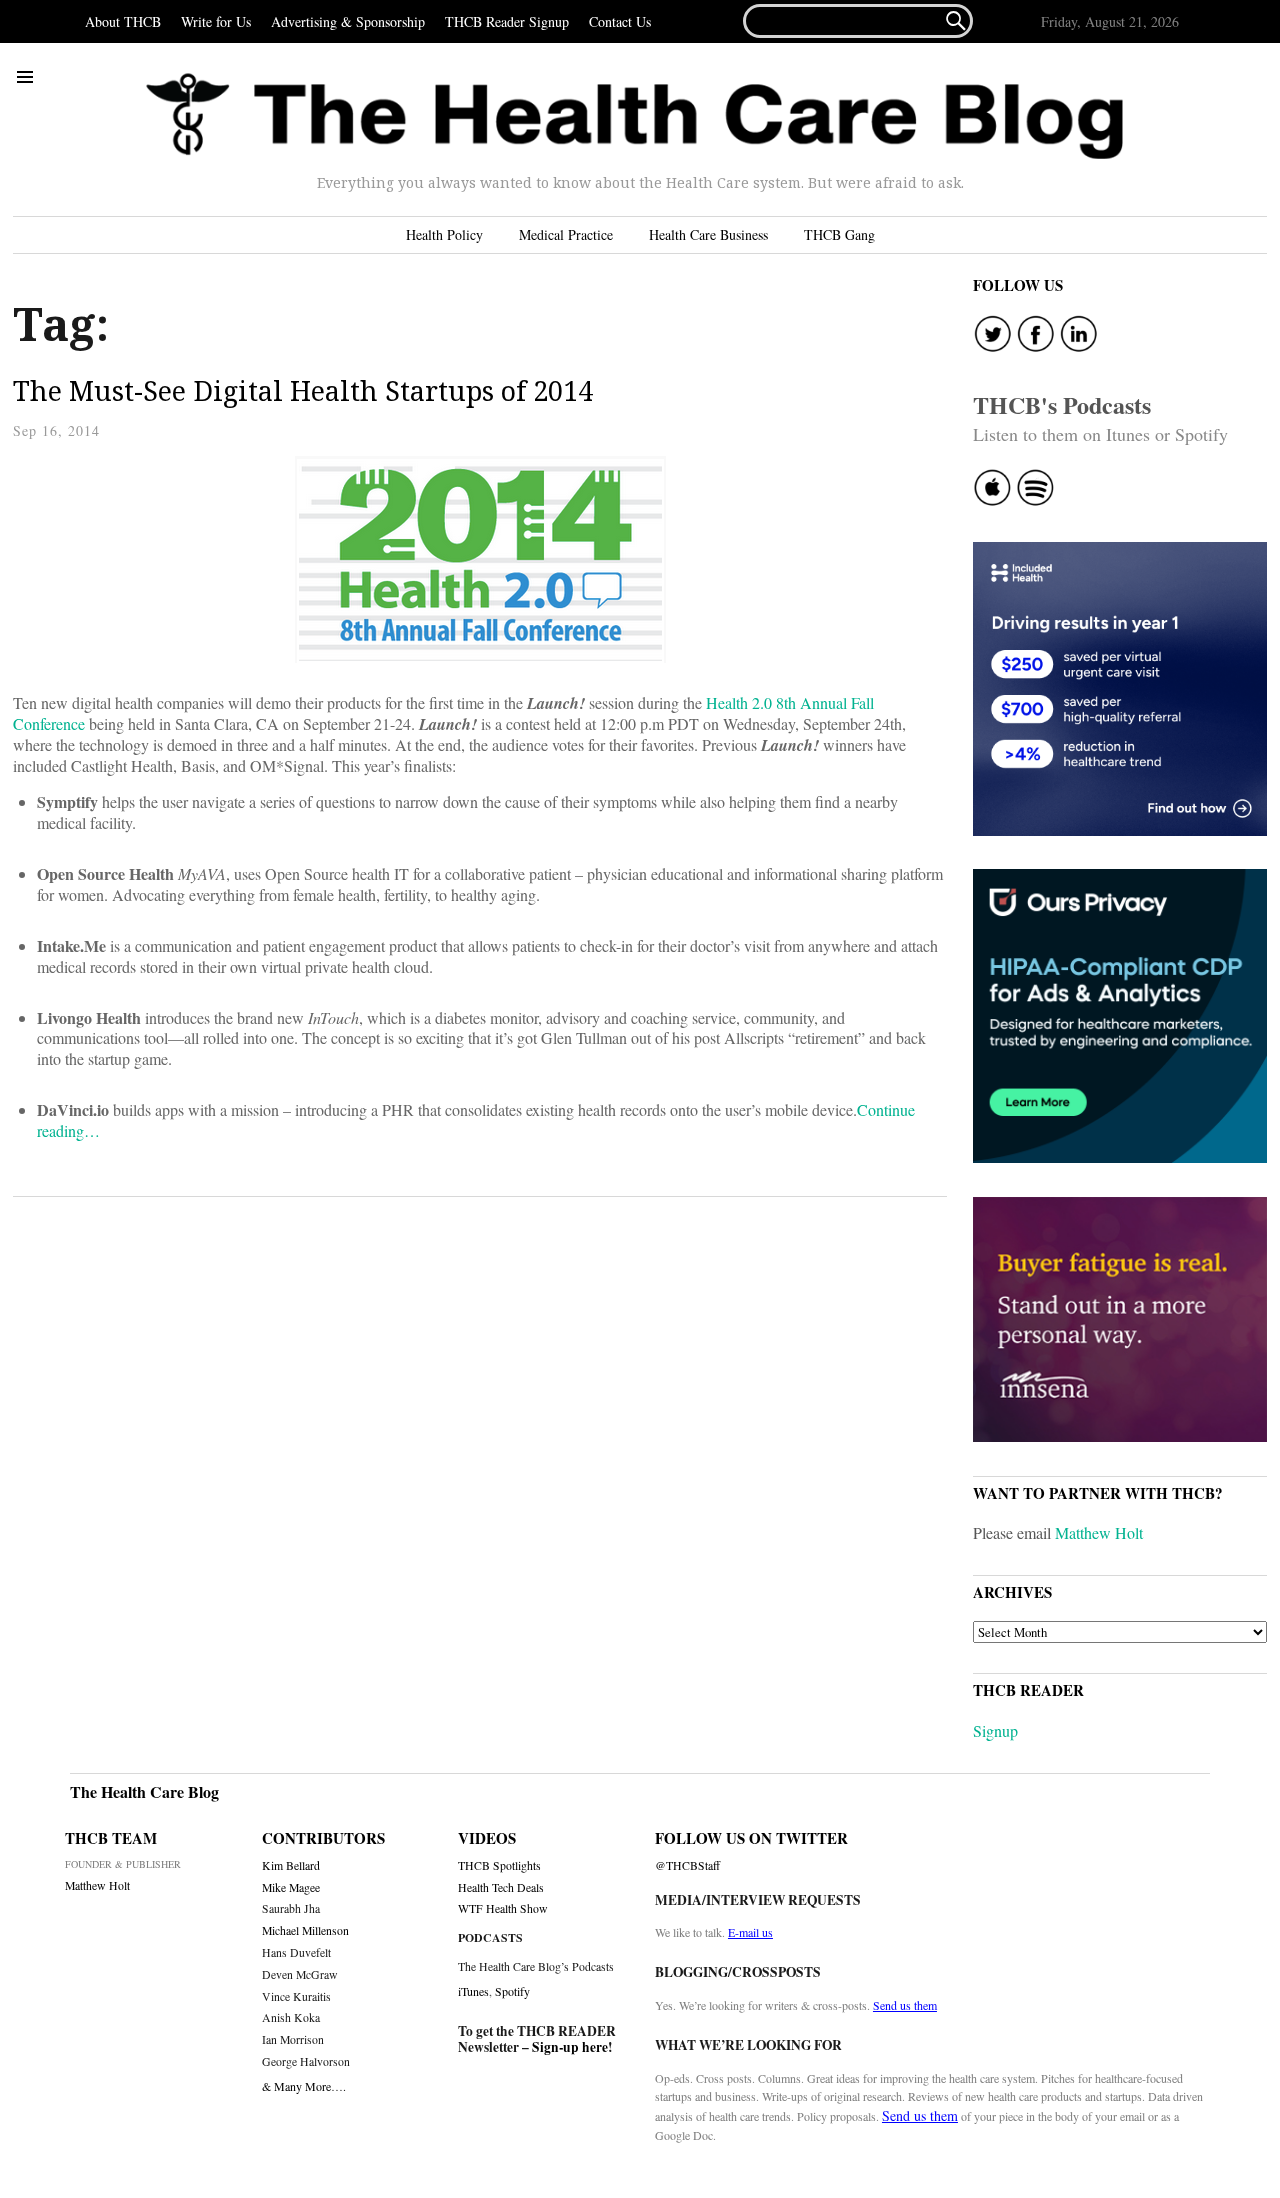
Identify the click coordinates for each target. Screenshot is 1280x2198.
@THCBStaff (687, 1865)
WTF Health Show (503, 1908)
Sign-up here (570, 2047)
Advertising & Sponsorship (348, 21)
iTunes (473, 1991)
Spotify (512, 1991)
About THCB (123, 21)
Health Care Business (708, 234)
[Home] (635, 116)
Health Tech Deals (501, 1887)
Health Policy (444, 234)
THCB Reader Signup (507, 21)
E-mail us (750, 1932)
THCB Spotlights (499, 1865)
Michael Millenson (305, 1930)
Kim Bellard (291, 1865)
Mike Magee (291, 1887)
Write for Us (216, 21)
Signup (995, 1730)
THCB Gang (839, 234)
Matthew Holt (1099, 1532)
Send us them (905, 2005)
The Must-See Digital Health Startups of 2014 (303, 390)
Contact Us (620, 21)
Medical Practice (566, 234)
